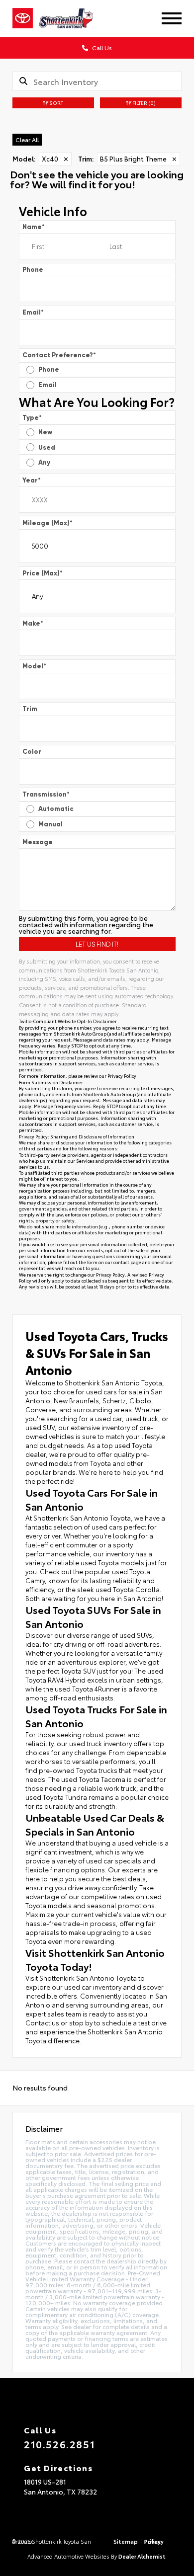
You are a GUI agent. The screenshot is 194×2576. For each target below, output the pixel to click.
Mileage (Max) (48, 523)
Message (38, 842)
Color (32, 752)
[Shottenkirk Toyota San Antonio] (73, 18)
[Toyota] (23, 18)
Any (44, 462)
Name (34, 227)
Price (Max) (43, 573)
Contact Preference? (59, 355)
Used (47, 447)
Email (33, 312)
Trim (30, 709)
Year (32, 480)
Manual (50, 824)
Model (34, 666)
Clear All (27, 139)
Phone (33, 270)
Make (33, 623)
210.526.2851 (59, 2444)
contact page (127, 1262)
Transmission (46, 794)
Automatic (56, 809)
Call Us (101, 47)
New (45, 432)
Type (32, 418)
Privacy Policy (122, 1076)
